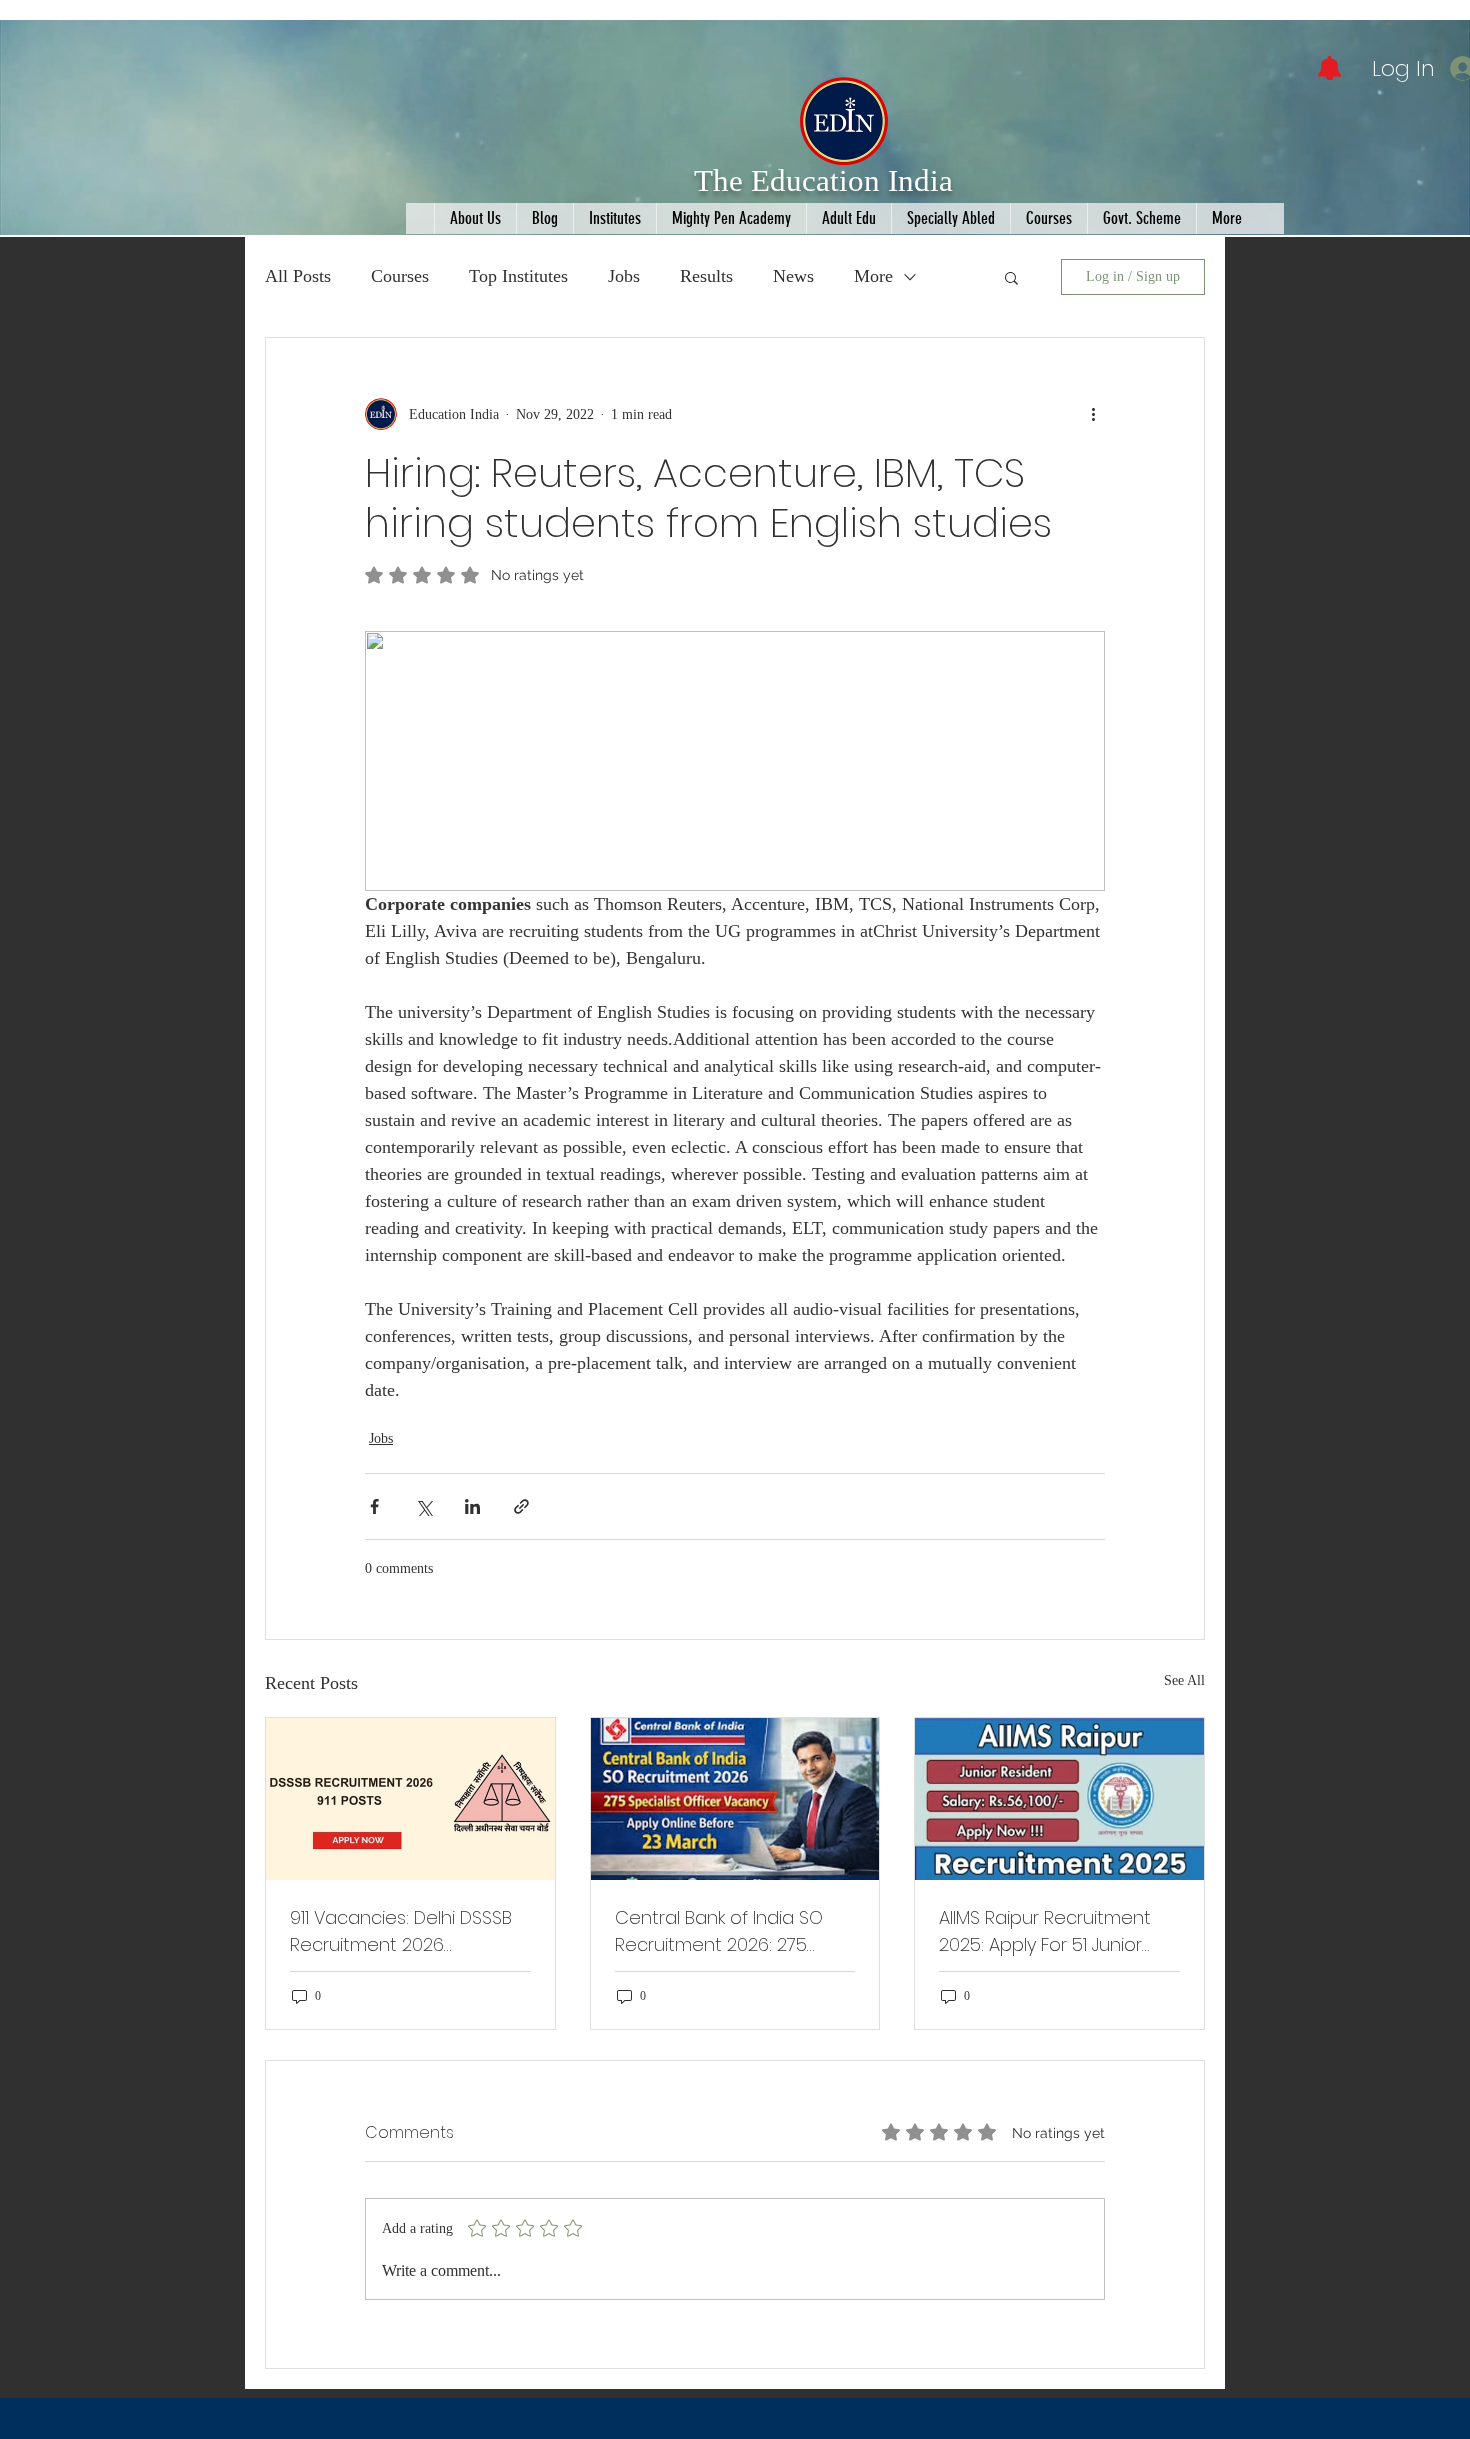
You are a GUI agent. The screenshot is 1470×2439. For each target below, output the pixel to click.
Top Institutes (518, 276)
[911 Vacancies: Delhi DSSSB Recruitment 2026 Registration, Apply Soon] (410, 1799)
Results (706, 276)
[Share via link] (521, 1506)
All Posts (298, 276)
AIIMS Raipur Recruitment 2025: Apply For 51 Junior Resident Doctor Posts (1045, 1931)
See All (1184, 1680)
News (793, 276)
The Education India (823, 180)
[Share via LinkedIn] (472, 1506)
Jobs (624, 276)
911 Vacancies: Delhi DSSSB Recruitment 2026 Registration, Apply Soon (401, 1931)
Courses (400, 276)
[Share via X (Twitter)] (423, 1506)
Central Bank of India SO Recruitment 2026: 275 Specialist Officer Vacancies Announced (719, 1931)
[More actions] (1093, 414)
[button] (1011, 277)
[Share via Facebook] (374, 1506)
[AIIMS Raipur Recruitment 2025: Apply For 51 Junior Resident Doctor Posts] (1059, 1799)
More (873, 276)
